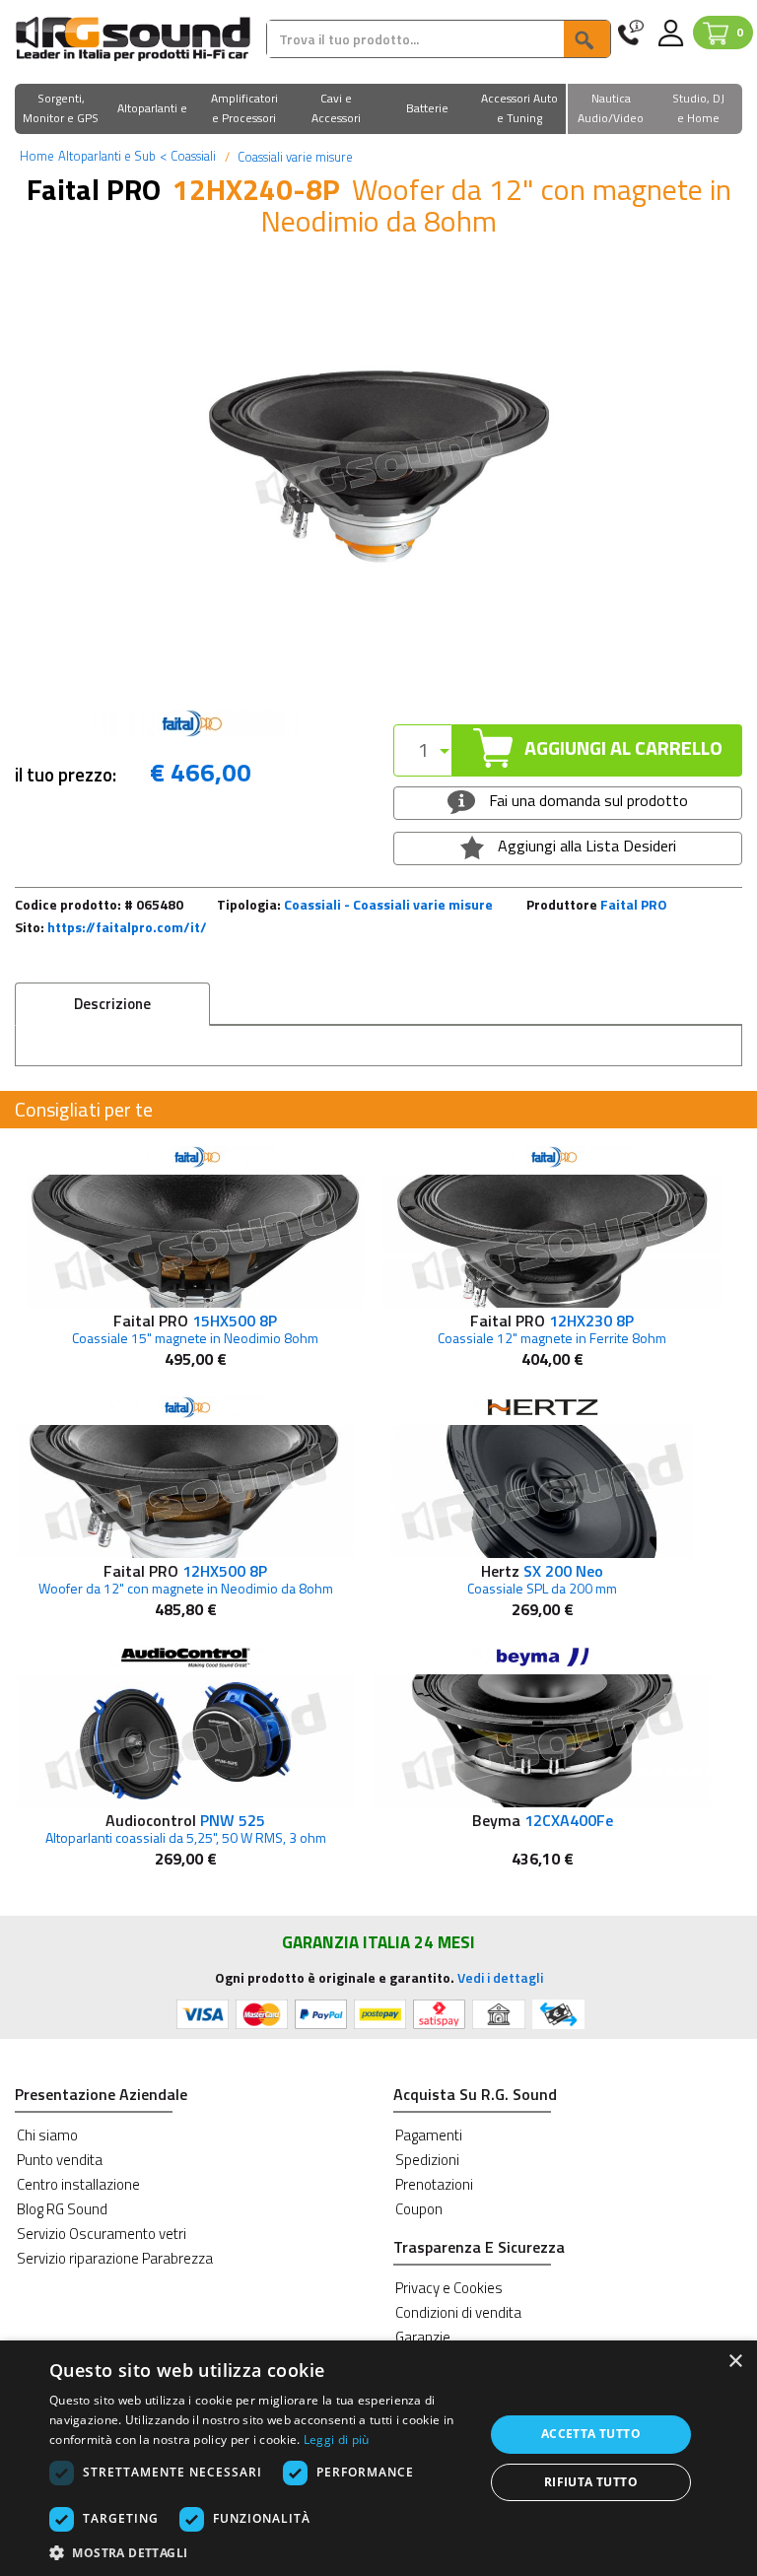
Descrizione (112, 1004)
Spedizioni (427, 2160)
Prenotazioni (434, 2184)
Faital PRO (634, 904)
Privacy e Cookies (449, 2288)
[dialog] (378, 2458)
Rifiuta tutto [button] (591, 2482)
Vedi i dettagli (500, 1977)
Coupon (419, 2209)
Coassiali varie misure (294, 157)
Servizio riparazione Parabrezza (115, 2258)
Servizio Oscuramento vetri (102, 2234)
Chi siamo (47, 2135)
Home (37, 156)
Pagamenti (429, 2135)
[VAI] (586, 39)
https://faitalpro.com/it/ (127, 927)
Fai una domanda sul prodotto (586, 800)
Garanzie (423, 2337)
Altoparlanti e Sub (107, 156)
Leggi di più (337, 2440)
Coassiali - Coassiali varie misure (388, 904)
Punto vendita (60, 2160)
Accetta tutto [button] (591, 2434)
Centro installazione (78, 2184)
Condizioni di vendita (458, 2312)
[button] (61, 110)
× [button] (735, 2362)
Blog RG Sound (62, 2209)
